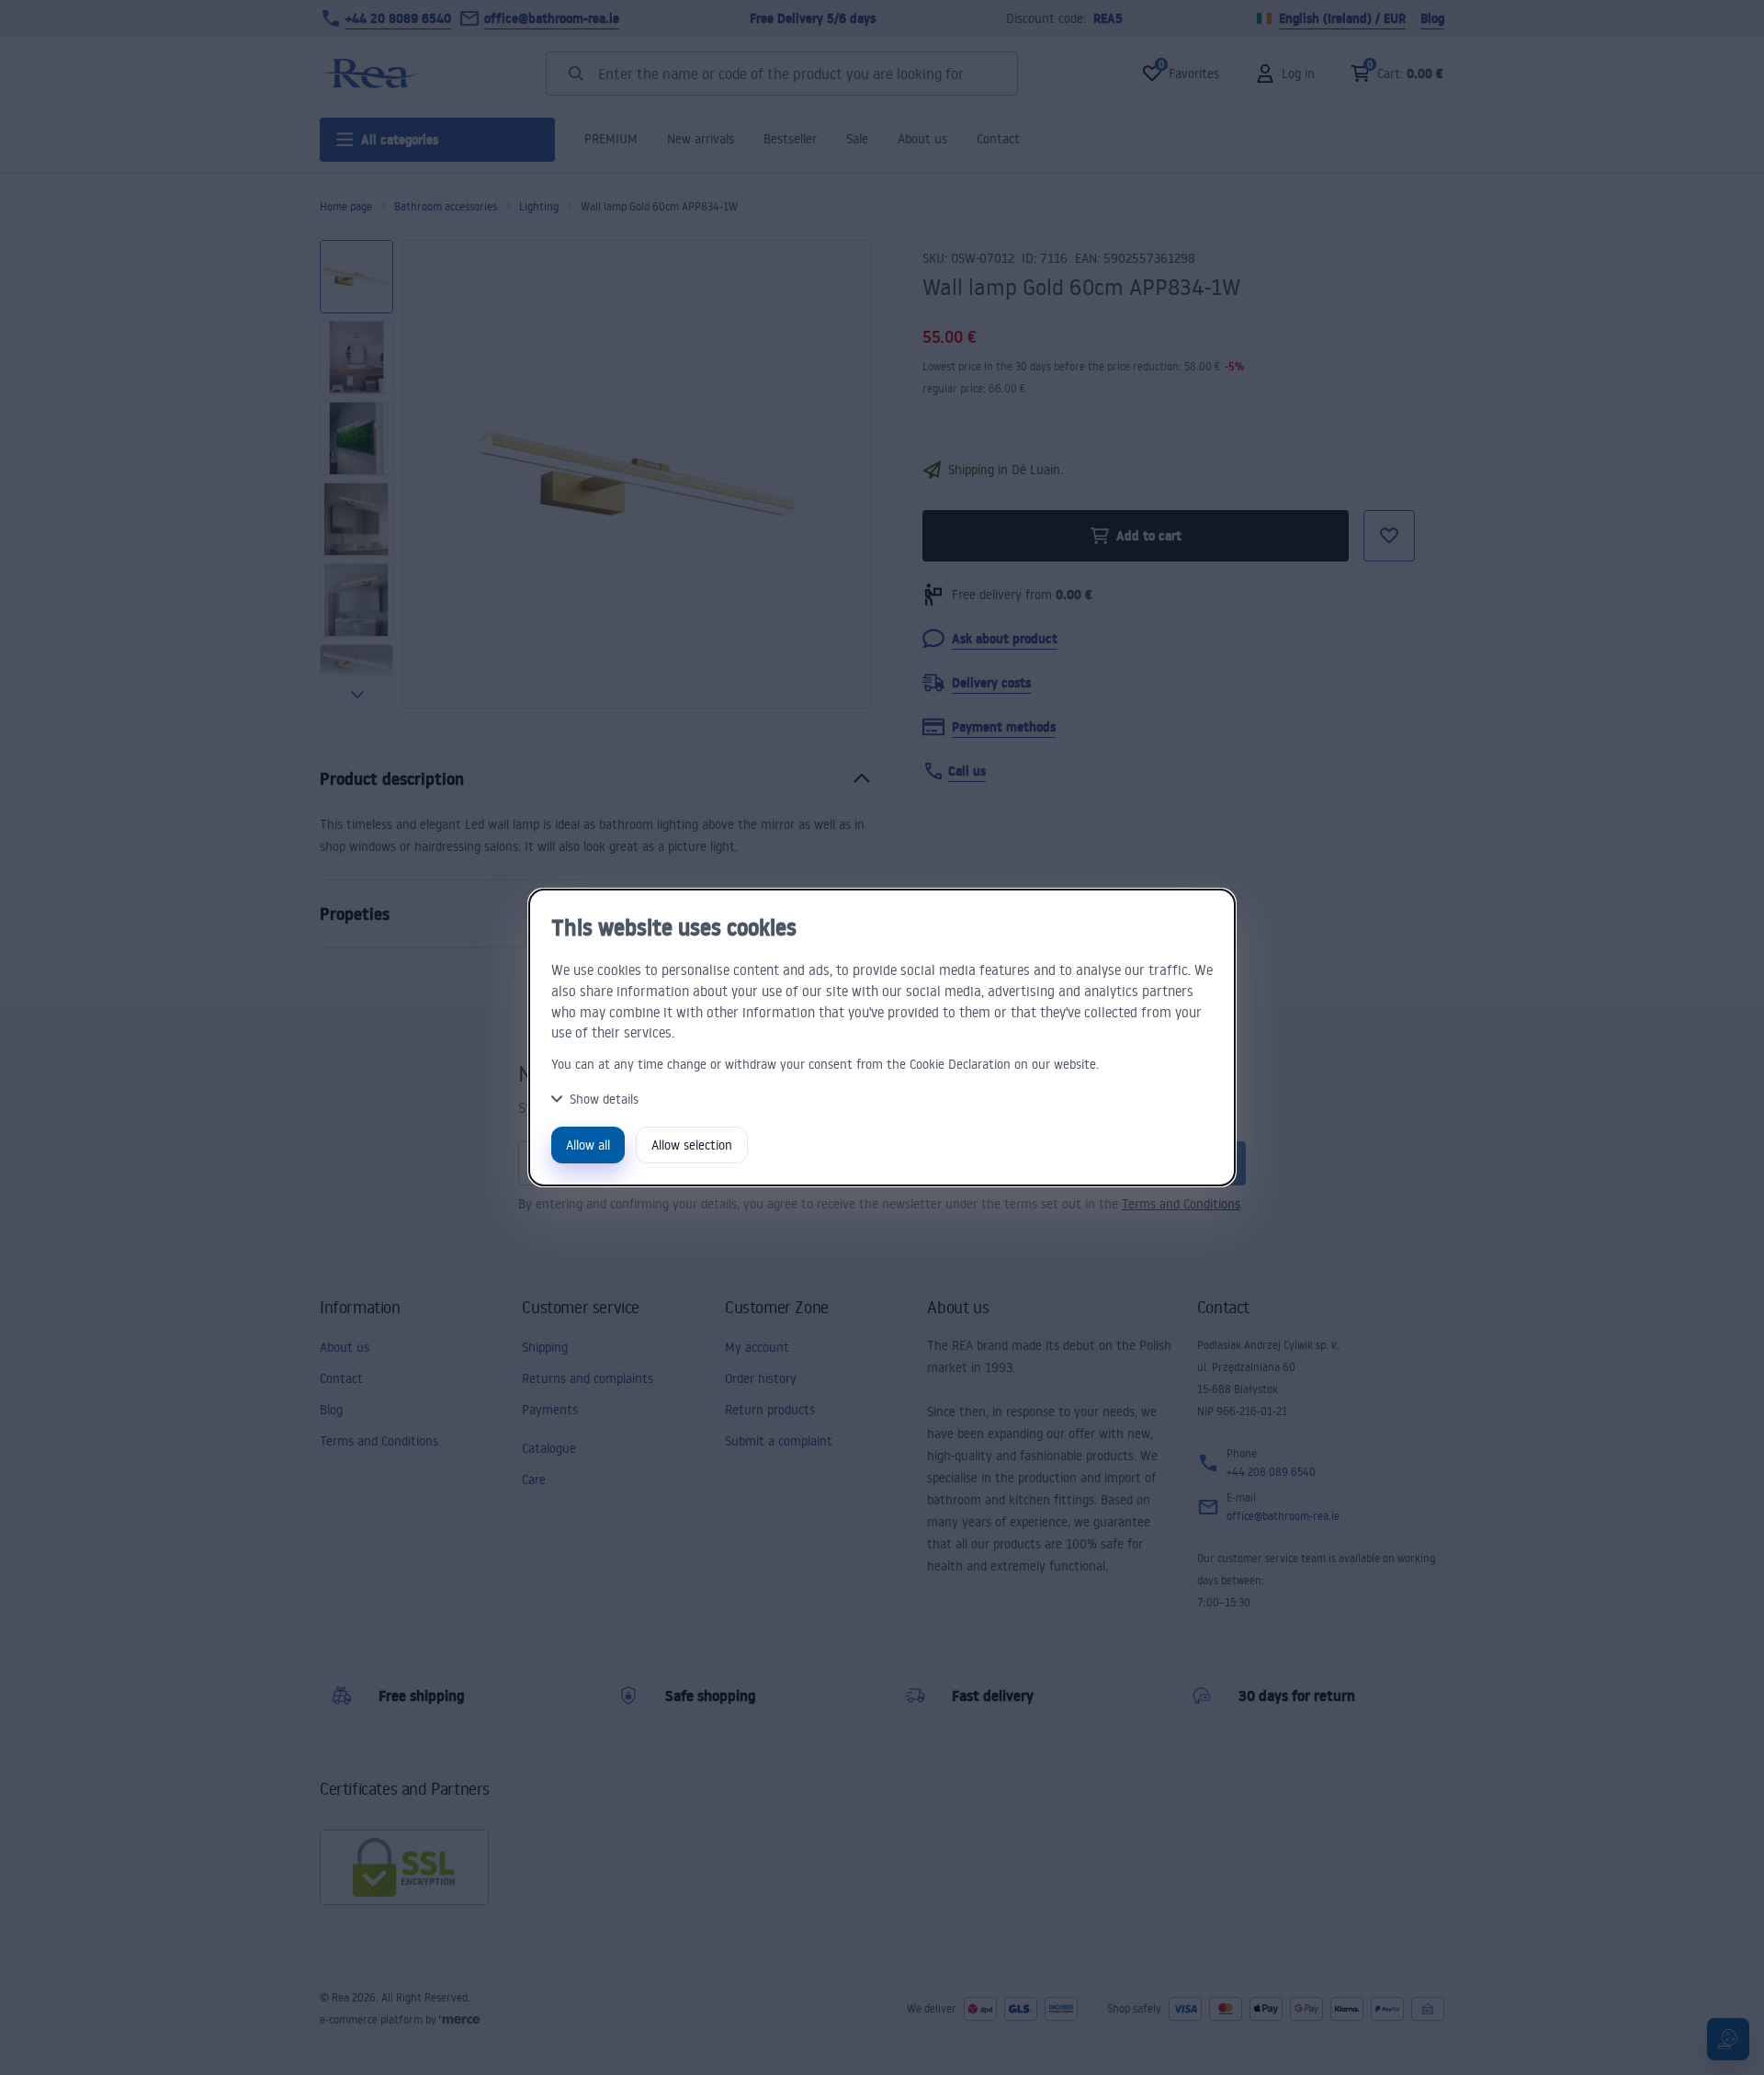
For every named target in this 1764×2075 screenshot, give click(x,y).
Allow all (588, 1145)
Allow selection (692, 1145)
